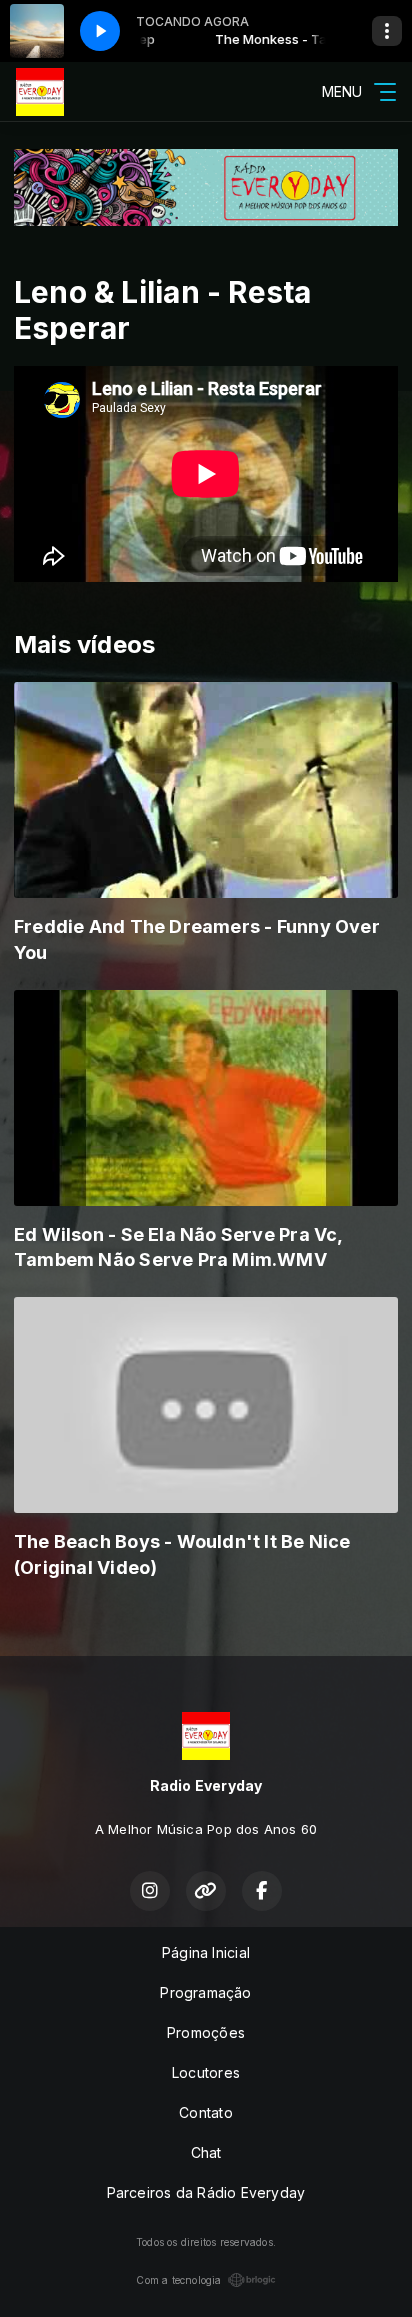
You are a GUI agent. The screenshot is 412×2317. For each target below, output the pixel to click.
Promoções (206, 2032)
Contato (205, 2112)
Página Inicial (206, 1952)
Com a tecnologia (178, 2280)
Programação (205, 1992)
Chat (206, 2152)
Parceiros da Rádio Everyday (206, 2192)
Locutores (206, 2072)
